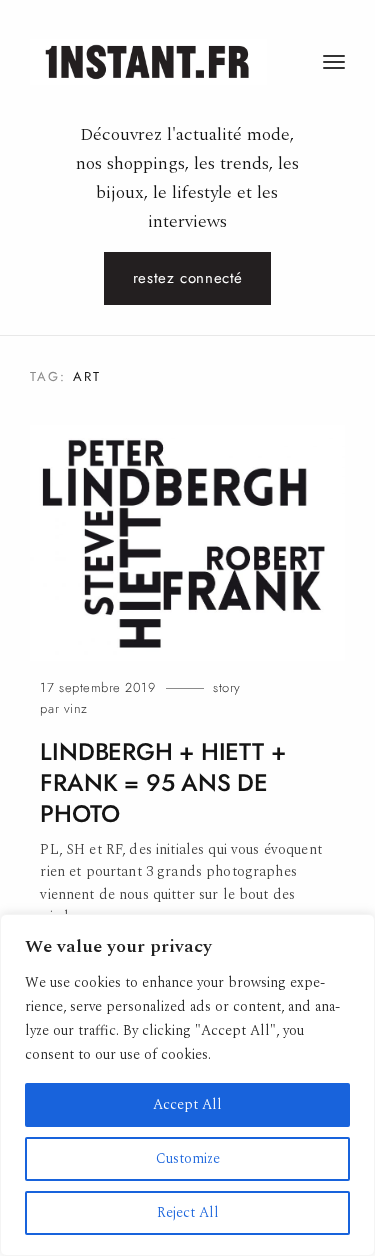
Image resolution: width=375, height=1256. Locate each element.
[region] (187, 1085)
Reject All (188, 1212)
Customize (188, 1158)
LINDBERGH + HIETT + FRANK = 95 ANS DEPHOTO (162, 783)
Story (227, 687)
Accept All (187, 1104)
